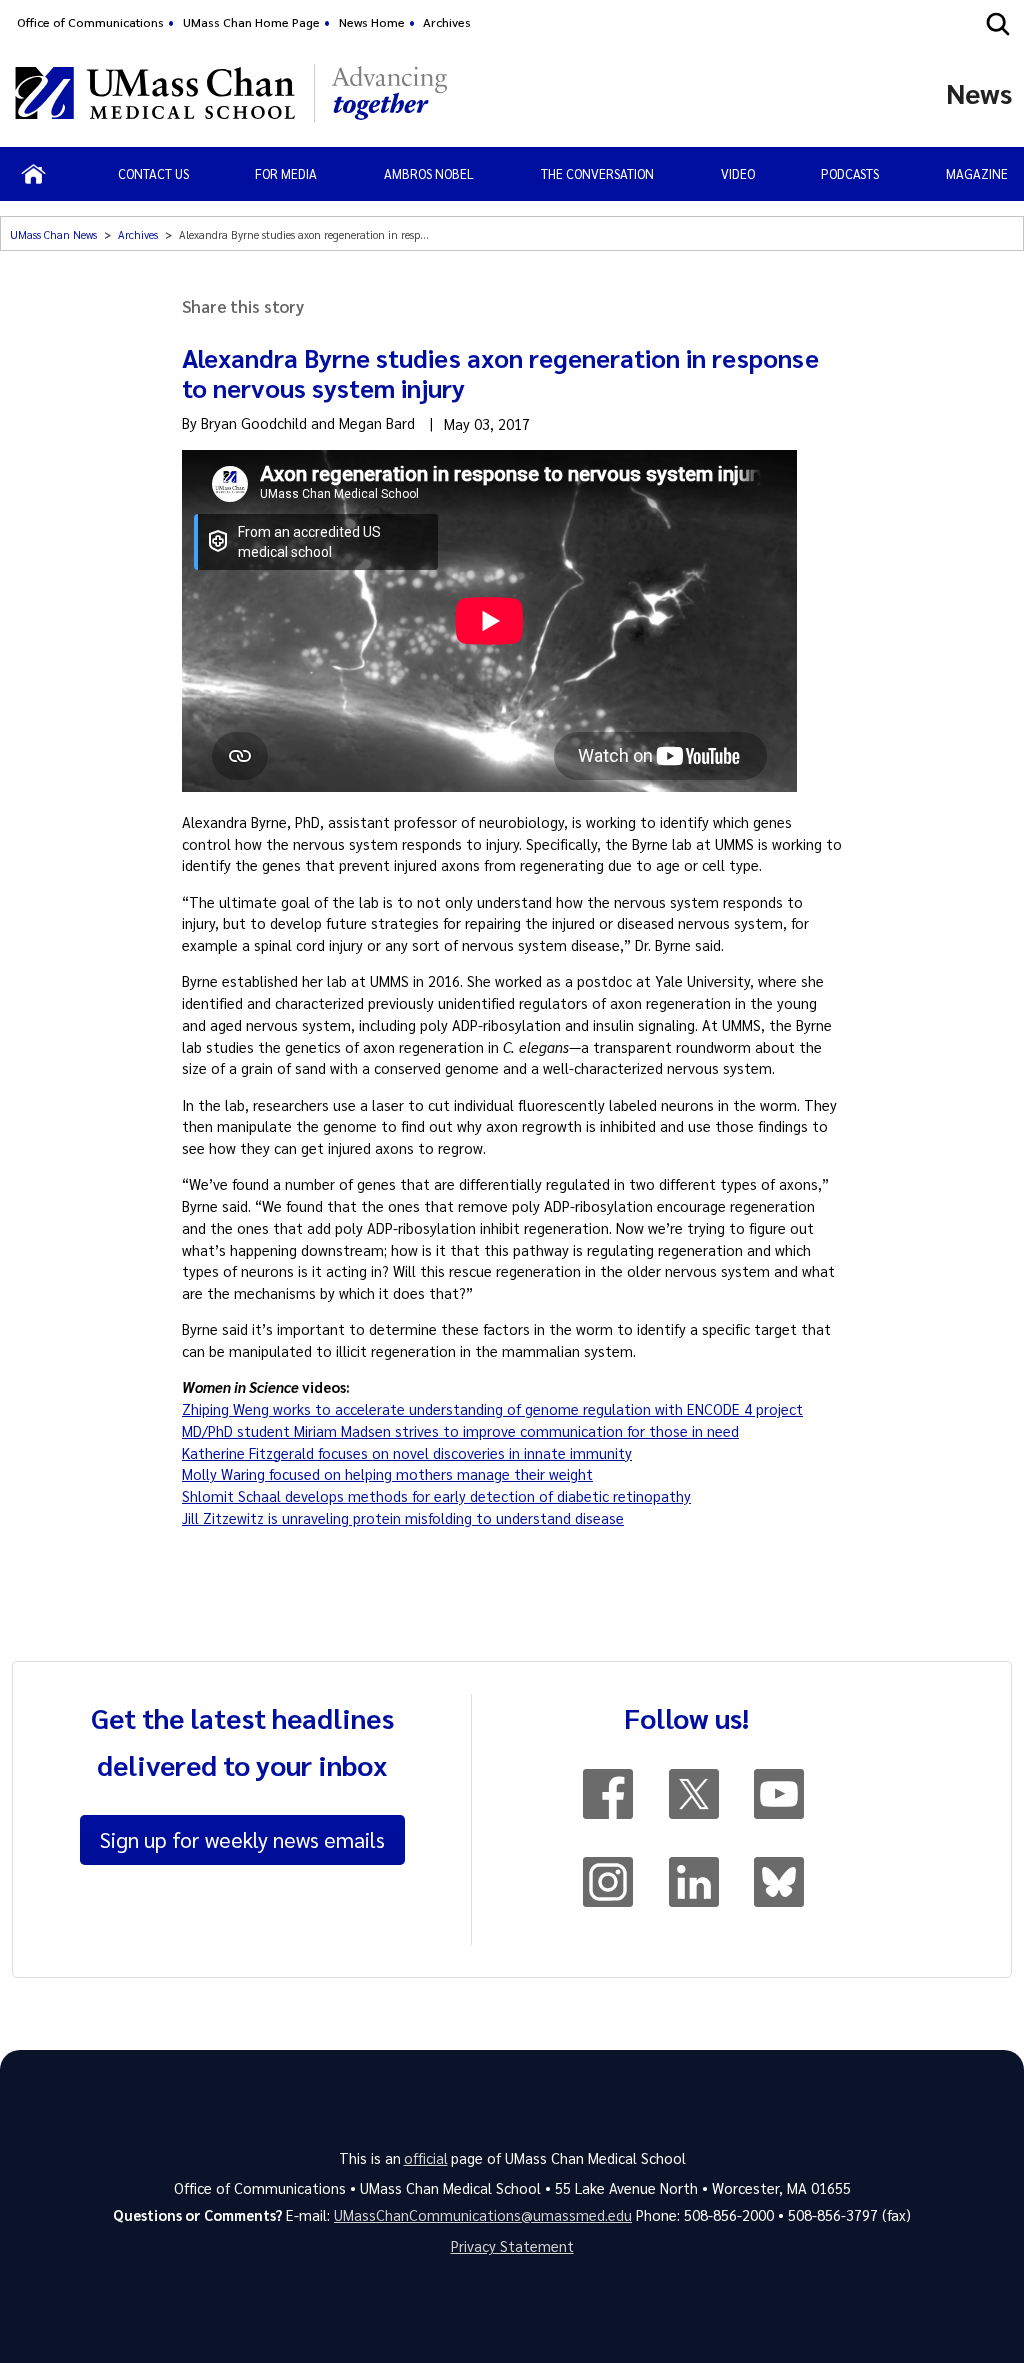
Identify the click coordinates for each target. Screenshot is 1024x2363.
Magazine (977, 173)
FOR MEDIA (286, 173)
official (426, 2158)
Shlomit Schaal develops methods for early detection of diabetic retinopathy (436, 1496)
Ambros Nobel (429, 173)
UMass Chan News (53, 234)
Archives (447, 22)
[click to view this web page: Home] (33, 174)
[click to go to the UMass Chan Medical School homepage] (155, 93)
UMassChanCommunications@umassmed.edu (483, 2215)
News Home (372, 22)
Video (738, 173)
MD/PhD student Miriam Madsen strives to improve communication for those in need (460, 1431)
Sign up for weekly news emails (242, 1839)
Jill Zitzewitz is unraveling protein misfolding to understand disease (403, 1518)
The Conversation (597, 173)
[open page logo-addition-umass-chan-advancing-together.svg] (389, 93)
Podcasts (850, 173)
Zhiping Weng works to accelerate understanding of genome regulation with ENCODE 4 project (492, 1409)
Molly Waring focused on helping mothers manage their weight (387, 1474)
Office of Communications (90, 22)
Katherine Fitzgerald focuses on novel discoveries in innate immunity (407, 1453)
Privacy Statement (512, 2246)
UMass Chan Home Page (251, 22)
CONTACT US (153, 173)
